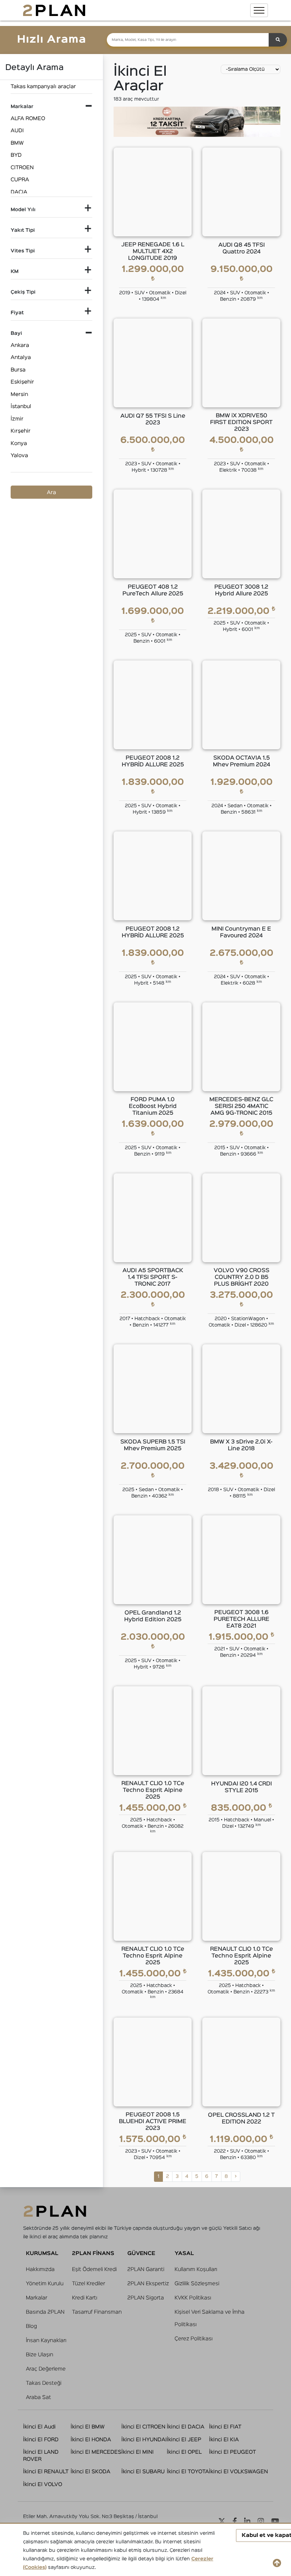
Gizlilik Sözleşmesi (197, 2284)
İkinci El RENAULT (46, 2472)
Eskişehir (22, 382)
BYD (16, 155)
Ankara (20, 345)
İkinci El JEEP (184, 2440)
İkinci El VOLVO (43, 2484)
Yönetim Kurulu (45, 2284)
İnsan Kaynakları (46, 2341)
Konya (19, 443)
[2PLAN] (54, 10)
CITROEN (22, 168)
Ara (51, 492)
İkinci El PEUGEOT (232, 2452)
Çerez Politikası (194, 2339)
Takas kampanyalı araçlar (43, 87)
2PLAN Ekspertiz (148, 2284)
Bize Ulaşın (40, 2355)
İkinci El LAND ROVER (41, 2456)
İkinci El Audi (39, 2427)
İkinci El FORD (41, 2440)
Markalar (37, 2298)
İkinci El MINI (138, 2452)
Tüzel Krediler (89, 2284)
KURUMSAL (42, 2253)
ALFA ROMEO (28, 119)
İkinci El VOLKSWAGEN (238, 2472)
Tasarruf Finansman (97, 2312)
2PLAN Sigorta (146, 2298)
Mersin (19, 394)
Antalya (21, 357)
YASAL (184, 2253)
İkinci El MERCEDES (96, 2452)
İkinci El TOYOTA (188, 2472)
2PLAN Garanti (146, 2269)
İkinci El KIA (224, 2440)
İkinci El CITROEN (143, 2427)
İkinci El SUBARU (143, 2472)
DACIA (19, 192)
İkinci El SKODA (90, 2472)
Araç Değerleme (46, 2369)
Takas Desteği (44, 2383)
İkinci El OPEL (184, 2452)
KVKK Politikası (193, 2298)
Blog (31, 2326)
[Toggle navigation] (259, 10)
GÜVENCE (141, 2253)
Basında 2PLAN (45, 2312)
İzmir (17, 419)
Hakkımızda (40, 2269)
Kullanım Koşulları (196, 2269)
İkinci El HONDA (91, 2440)
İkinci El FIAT (225, 2427)
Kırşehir (21, 431)
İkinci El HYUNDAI (144, 2440)
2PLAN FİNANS (93, 2253)
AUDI (17, 131)
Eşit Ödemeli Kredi (94, 2269)
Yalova (19, 456)
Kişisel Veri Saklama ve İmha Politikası (210, 2318)
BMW (17, 143)
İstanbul (21, 406)
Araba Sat (39, 2397)
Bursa (18, 370)
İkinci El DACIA (186, 2427)
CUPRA (20, 180)
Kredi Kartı (85, 2298)
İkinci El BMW (88, 2427)
